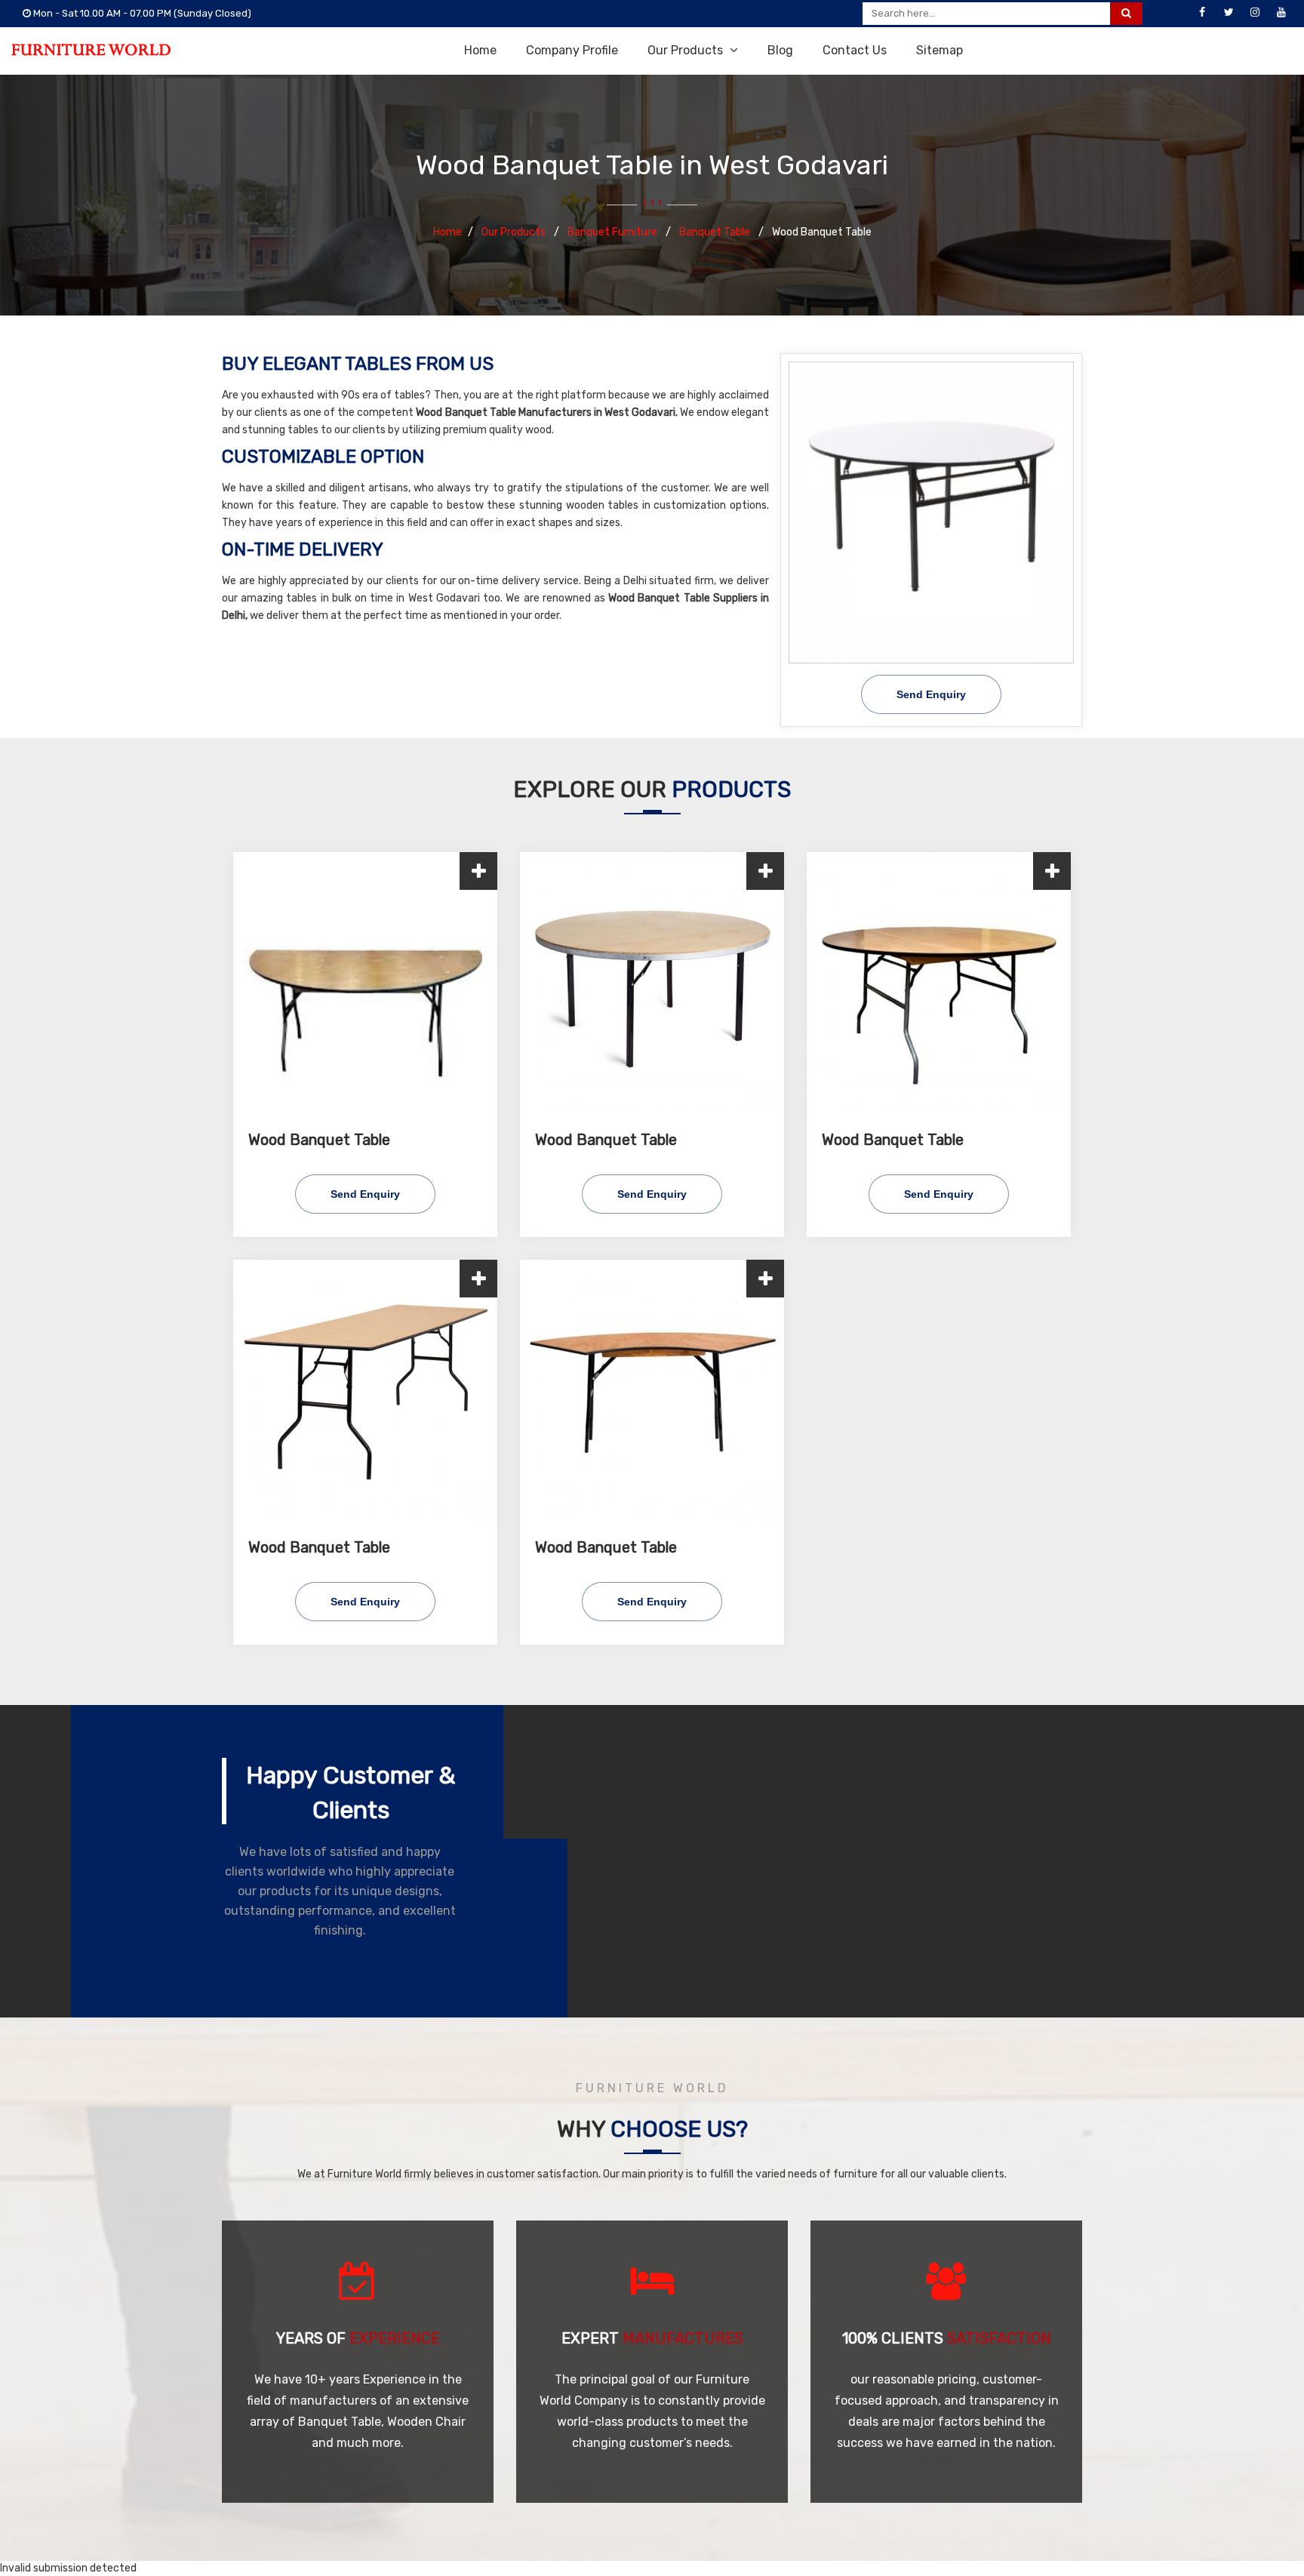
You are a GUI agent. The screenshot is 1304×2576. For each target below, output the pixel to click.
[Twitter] (1229, 13)
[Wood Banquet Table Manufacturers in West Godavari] (931, 512)
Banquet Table (716, 232)
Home (480, 50)
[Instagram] (1255, 13)
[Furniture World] (91, 50)
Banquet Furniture (614, 232)
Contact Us (855, 50)
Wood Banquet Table (319, 1140)
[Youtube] (1281, 13)
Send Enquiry (931, 694)
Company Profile (572, 50)
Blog (780, 50)
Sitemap (940, 50)
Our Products (687, 50)
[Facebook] (1202, 13)
